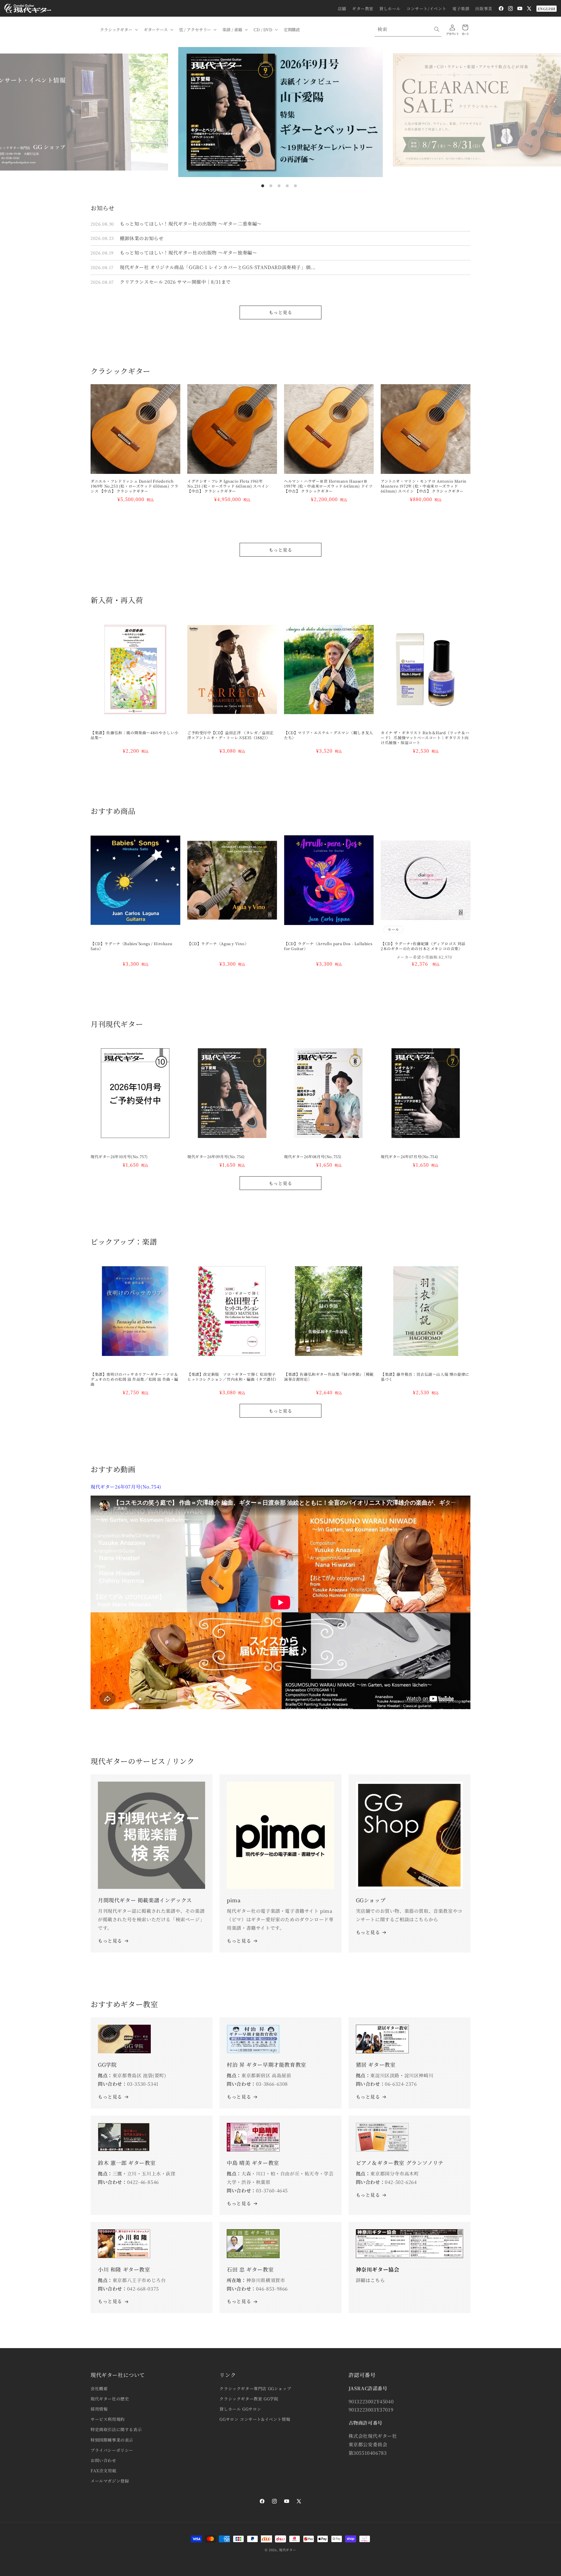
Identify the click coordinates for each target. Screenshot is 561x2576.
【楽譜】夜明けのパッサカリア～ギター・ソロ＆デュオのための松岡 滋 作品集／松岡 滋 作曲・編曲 (134, 1379)
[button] (118, 30)
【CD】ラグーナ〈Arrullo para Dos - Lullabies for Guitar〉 (328, 946)
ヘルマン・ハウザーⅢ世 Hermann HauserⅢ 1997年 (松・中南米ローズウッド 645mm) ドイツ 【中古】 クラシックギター (328, 486)
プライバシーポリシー (112, 2450)
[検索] (437, 29)
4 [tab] (287, 186)
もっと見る (280, 312)
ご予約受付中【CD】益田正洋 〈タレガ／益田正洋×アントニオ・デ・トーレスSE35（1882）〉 (231, 735)
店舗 (342, 8)
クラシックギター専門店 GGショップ (255, 2388)
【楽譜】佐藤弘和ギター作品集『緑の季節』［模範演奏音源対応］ (329, 1377)
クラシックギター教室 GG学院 (249, 2399)
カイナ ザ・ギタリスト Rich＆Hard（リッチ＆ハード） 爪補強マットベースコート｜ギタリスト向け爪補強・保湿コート (425, 738)
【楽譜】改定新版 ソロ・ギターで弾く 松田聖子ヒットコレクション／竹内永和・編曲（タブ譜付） (232, 1377)
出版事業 (484, 8)
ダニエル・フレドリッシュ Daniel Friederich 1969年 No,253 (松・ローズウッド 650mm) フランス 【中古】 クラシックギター (134, 486)
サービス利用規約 (108, 2419)
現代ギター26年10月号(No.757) (119, 1157)
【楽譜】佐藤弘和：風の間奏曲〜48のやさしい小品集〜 (135, 735)
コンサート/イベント (426, 8)
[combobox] (408, 29)
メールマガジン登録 (110, 2481)
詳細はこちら (370, 2280)
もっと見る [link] (239, 1941)
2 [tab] (271, 186)
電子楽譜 (461, 8)
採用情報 (99, 2409)
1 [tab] (263, 186)
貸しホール (390, 8)
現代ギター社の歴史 (110, 2399)
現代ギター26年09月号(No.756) (216, 1157)
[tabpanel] (280, 112)
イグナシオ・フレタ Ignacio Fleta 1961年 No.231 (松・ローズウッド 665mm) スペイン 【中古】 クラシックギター (228, 486)
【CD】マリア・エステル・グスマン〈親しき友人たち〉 (329, 735)
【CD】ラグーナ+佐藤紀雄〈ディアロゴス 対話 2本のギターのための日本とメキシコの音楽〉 (425, 946)
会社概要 (99, 2388)
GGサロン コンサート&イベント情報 (255, 2419)
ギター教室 (363, 8)
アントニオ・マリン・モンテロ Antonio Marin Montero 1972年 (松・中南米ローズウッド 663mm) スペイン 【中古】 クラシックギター (424, 486)
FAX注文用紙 (103, 2471)
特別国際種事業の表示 (112, 2440)
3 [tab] (279, 186)
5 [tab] (295, 186)
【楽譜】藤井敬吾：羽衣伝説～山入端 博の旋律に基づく (425, 1377)
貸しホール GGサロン (240, 2409)
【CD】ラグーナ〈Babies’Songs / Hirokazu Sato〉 (131, 946)
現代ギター (288, 2550)
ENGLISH (547, 9)
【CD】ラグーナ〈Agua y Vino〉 (218, 944)
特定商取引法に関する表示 (116, 2429)
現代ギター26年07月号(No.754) (410, 1157)
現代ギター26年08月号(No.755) (313, 1157)
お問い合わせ (103, 2460)
